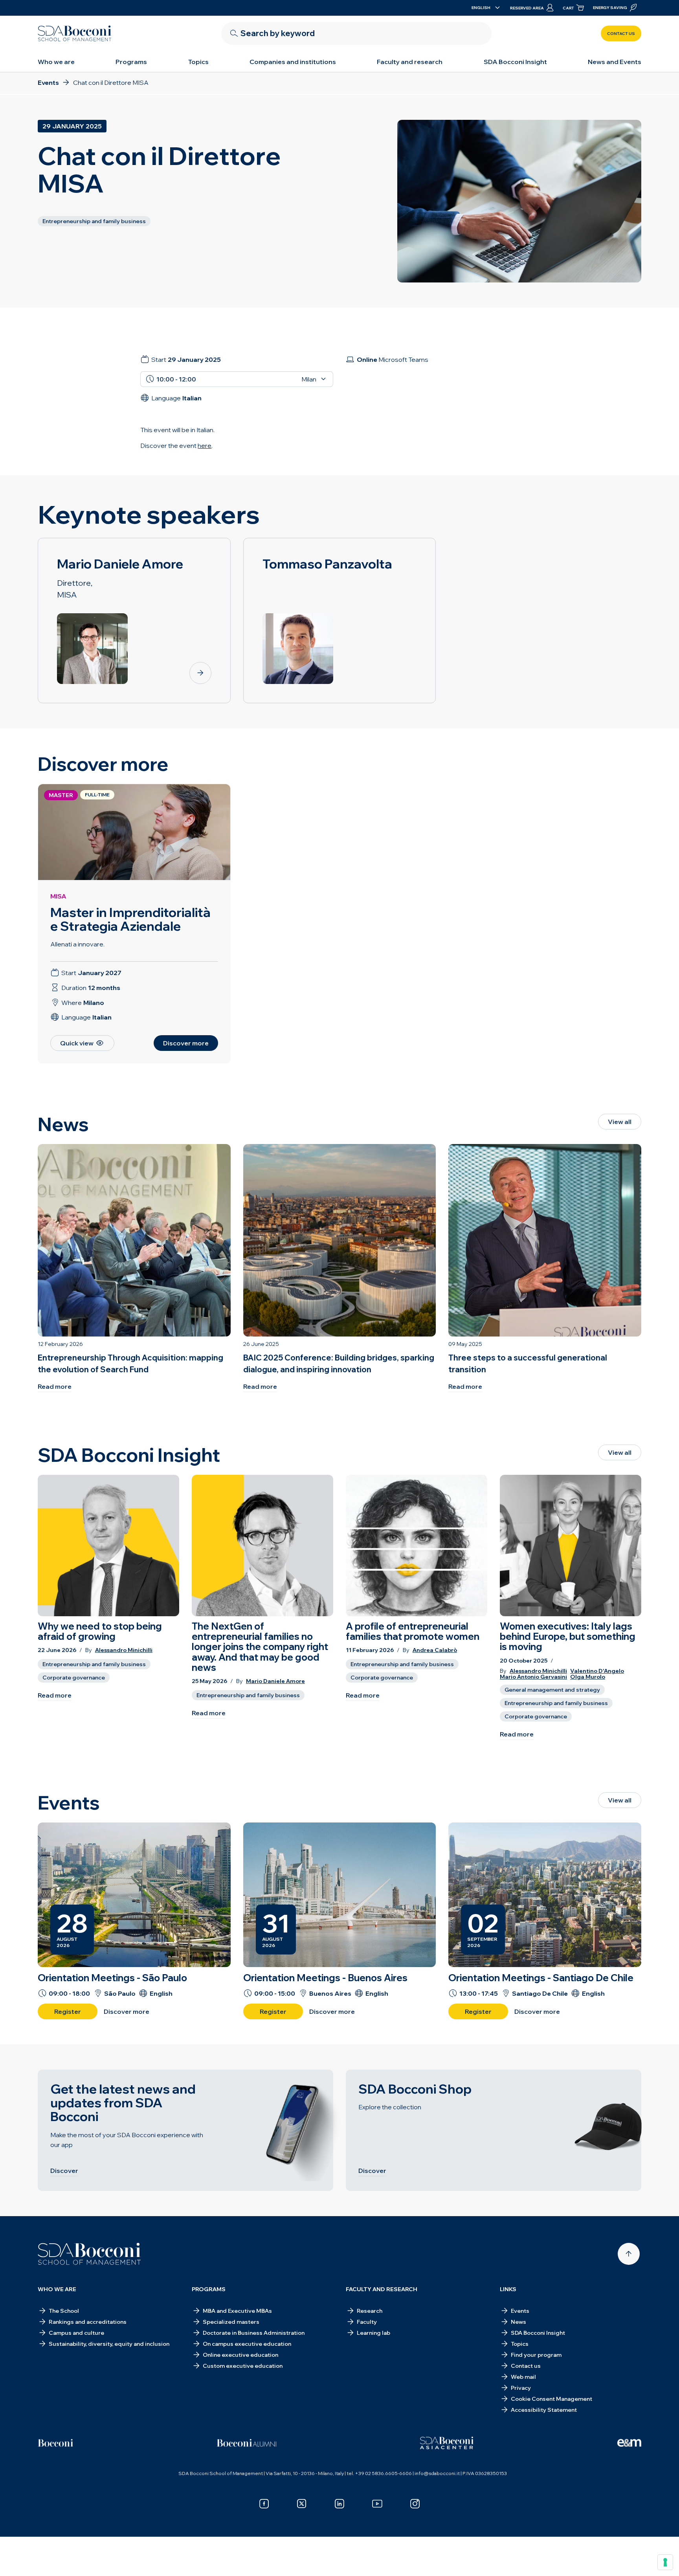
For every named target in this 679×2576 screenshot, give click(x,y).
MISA (58, 896)
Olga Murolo (588, 1677)
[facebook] (264, 2504)
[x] (302, 2504)
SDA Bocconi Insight (515, 62)
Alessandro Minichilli (124, 1650)
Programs (131, 62)
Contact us (621, 34)
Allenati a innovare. (77, 944)
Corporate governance (74, 1678)
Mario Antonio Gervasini (533, 1677)
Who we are (56, 62)
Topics (198, 62)
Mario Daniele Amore (275, 1681)
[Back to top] (629, 2254)
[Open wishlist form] (339, 2558)
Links (508, 2289)
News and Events (615, 62)
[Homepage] (89, 2254)
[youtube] (377, 2504)
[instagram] (415, 2504)
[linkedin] (339, 2504)
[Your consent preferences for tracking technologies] (665, 2562)
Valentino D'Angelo (597, 1671)
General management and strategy (552, 1690)
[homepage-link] (75, 33)
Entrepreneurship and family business (94, 1664)
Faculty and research (410, 62)
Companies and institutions (293, 62)
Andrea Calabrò (435, 1650)
